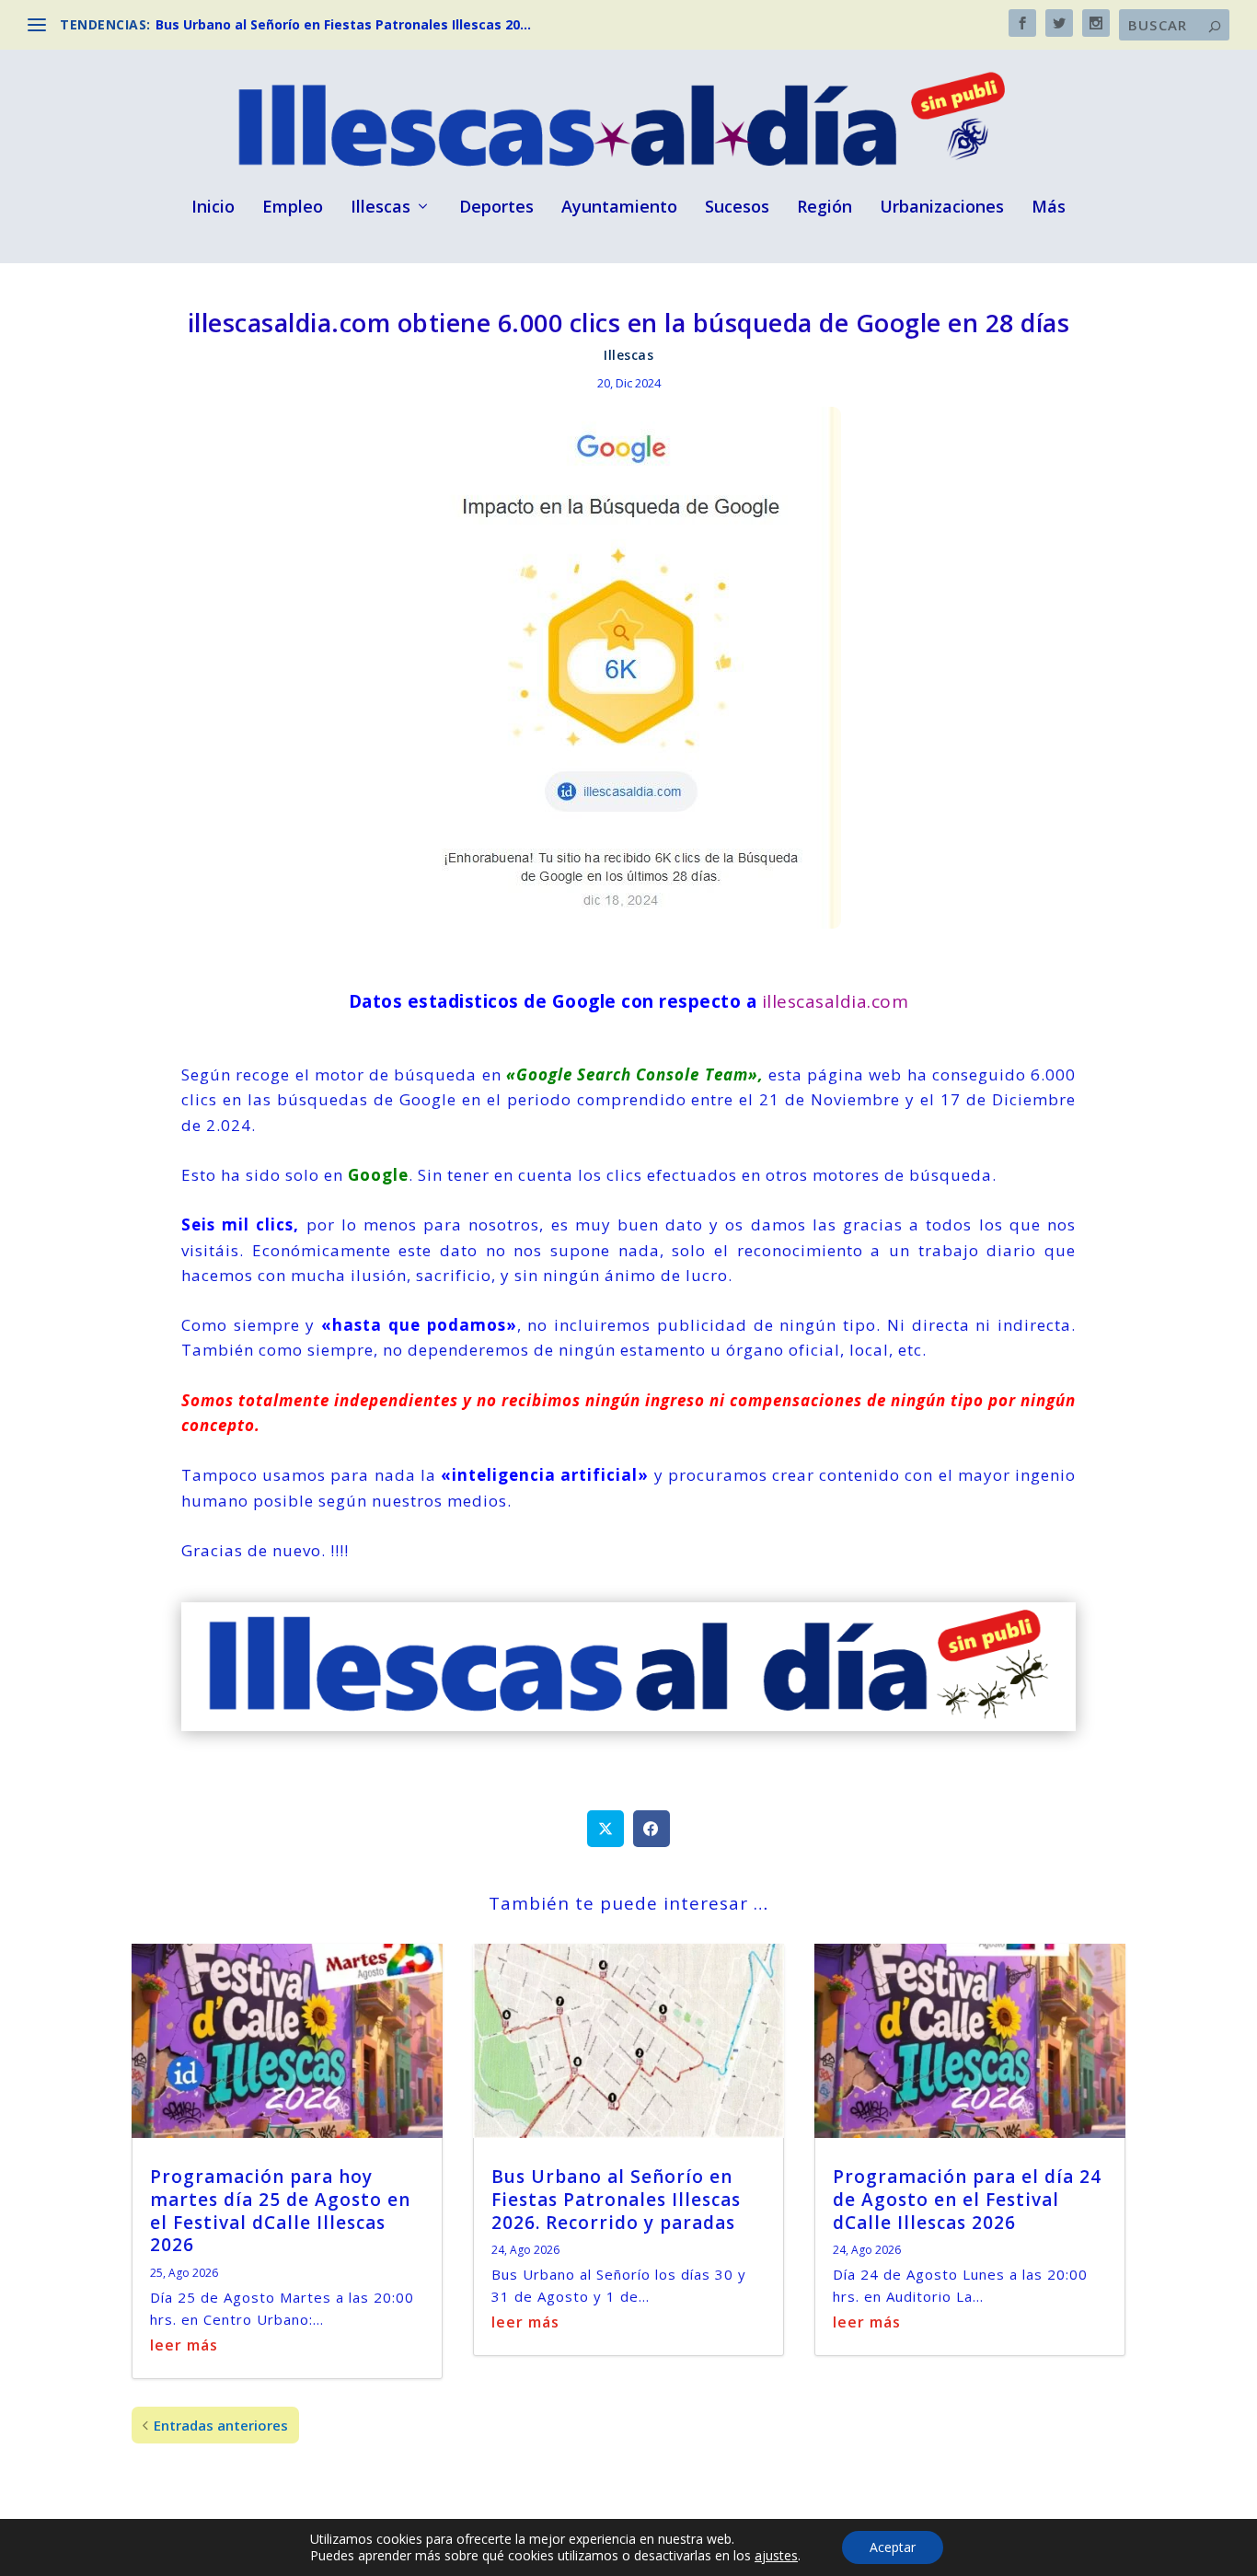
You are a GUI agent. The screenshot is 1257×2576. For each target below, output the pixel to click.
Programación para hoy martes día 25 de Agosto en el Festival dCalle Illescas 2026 (280, 2211)
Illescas (381, 208)
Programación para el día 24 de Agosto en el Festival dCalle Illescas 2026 (967, 2199)
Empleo (293, 208)
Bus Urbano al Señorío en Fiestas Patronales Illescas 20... (343, 24)
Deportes (496, 208)
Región (825, 208)
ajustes (776, 2556)
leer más (184, 2345)
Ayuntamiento (619, 208)
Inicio (213, 208)
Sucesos (737, 208)
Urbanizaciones (942, 208)
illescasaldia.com (836, 1001)
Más (1049, 208)
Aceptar (893, 2547)
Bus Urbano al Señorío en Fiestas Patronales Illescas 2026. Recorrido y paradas (616, 2199)
